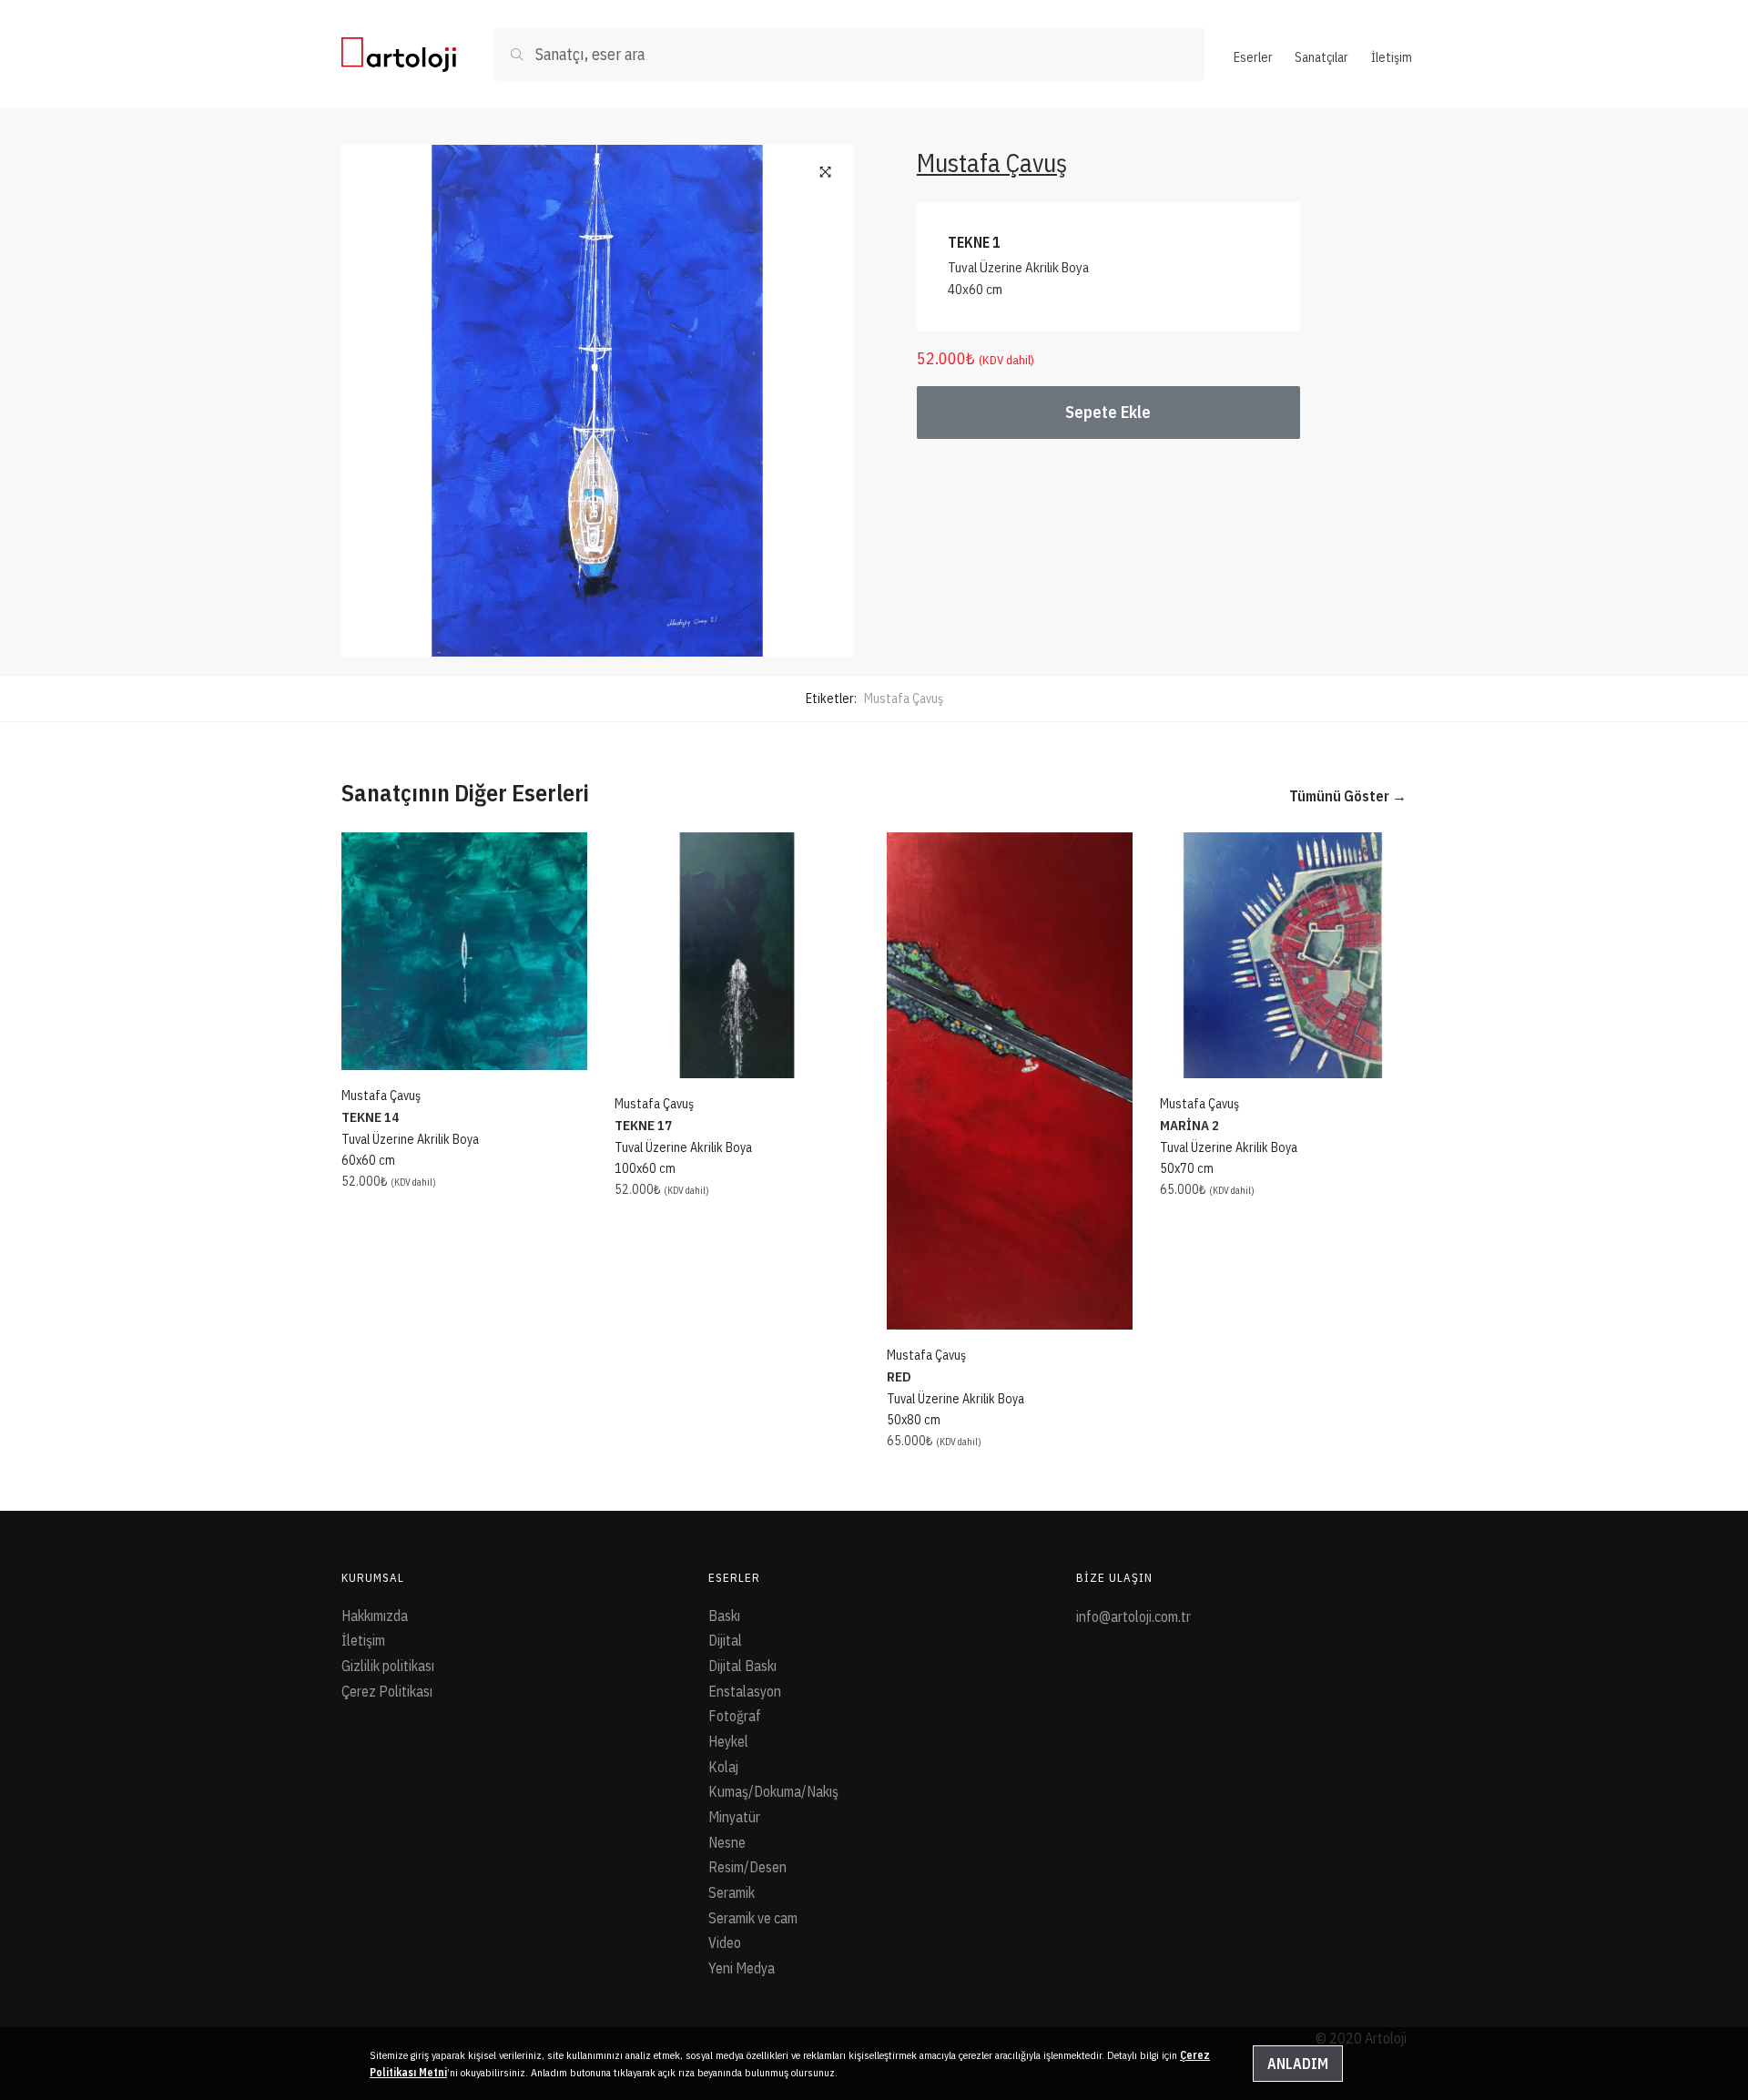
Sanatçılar (1321, 57)
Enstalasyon (745, 1691)
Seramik (732, 1892)
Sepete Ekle (1108, 412)
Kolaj (723, 1767)
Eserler (1253, 57)
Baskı (724, 1616)
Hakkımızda (375, 1616)
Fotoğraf (735, 1716)
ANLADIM (1298, 2064)
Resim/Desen (747, 1867)
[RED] (1010, 1081)
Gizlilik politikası (388, 1666)
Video (725, 1942)
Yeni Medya (742, 1968)
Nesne (727, 1842)
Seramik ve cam (753, 1918)
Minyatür (734, 1817)
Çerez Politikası (387, 1691)
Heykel (728, 1741)
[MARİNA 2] (1283, 955)
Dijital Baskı (742, 1666)
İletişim (1392, 57)
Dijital (725, 1640)
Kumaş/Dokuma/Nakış (773, 1791)
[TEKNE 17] (737, 955)
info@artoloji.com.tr (1133, 1616)
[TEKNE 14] (464, 951)
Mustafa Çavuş (904, 698)
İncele (464, 1481)
